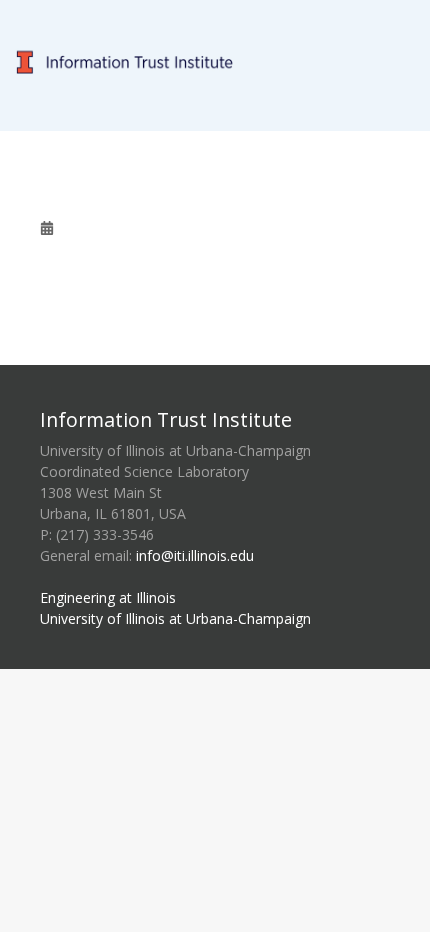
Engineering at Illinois (108, 597)
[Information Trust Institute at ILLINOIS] (215, 11)
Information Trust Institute (166, 419)
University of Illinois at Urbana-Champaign (175, 618)
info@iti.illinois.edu (195, 555)
